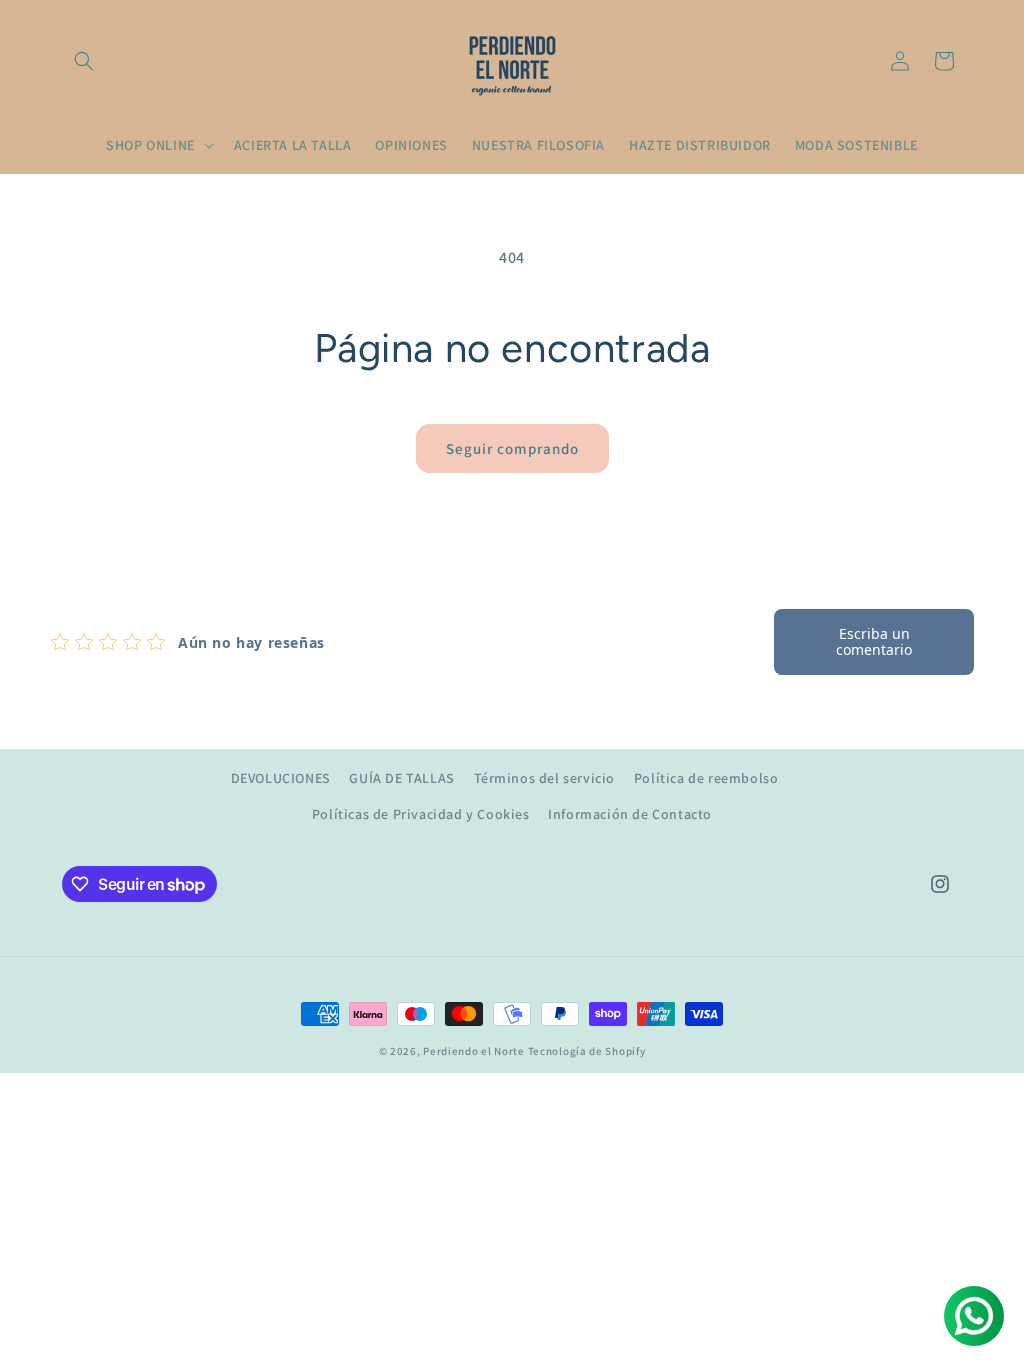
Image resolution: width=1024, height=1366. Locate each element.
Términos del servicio (545, 778)
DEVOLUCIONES (281, 778)
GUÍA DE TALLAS (401, 778)
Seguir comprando (512, 448)
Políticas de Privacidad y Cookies (421, 814)
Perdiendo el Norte (474, 1051)
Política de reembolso (706, 778)
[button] (84, 61)
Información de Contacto (630, 814)
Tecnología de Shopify (587, 1051)
